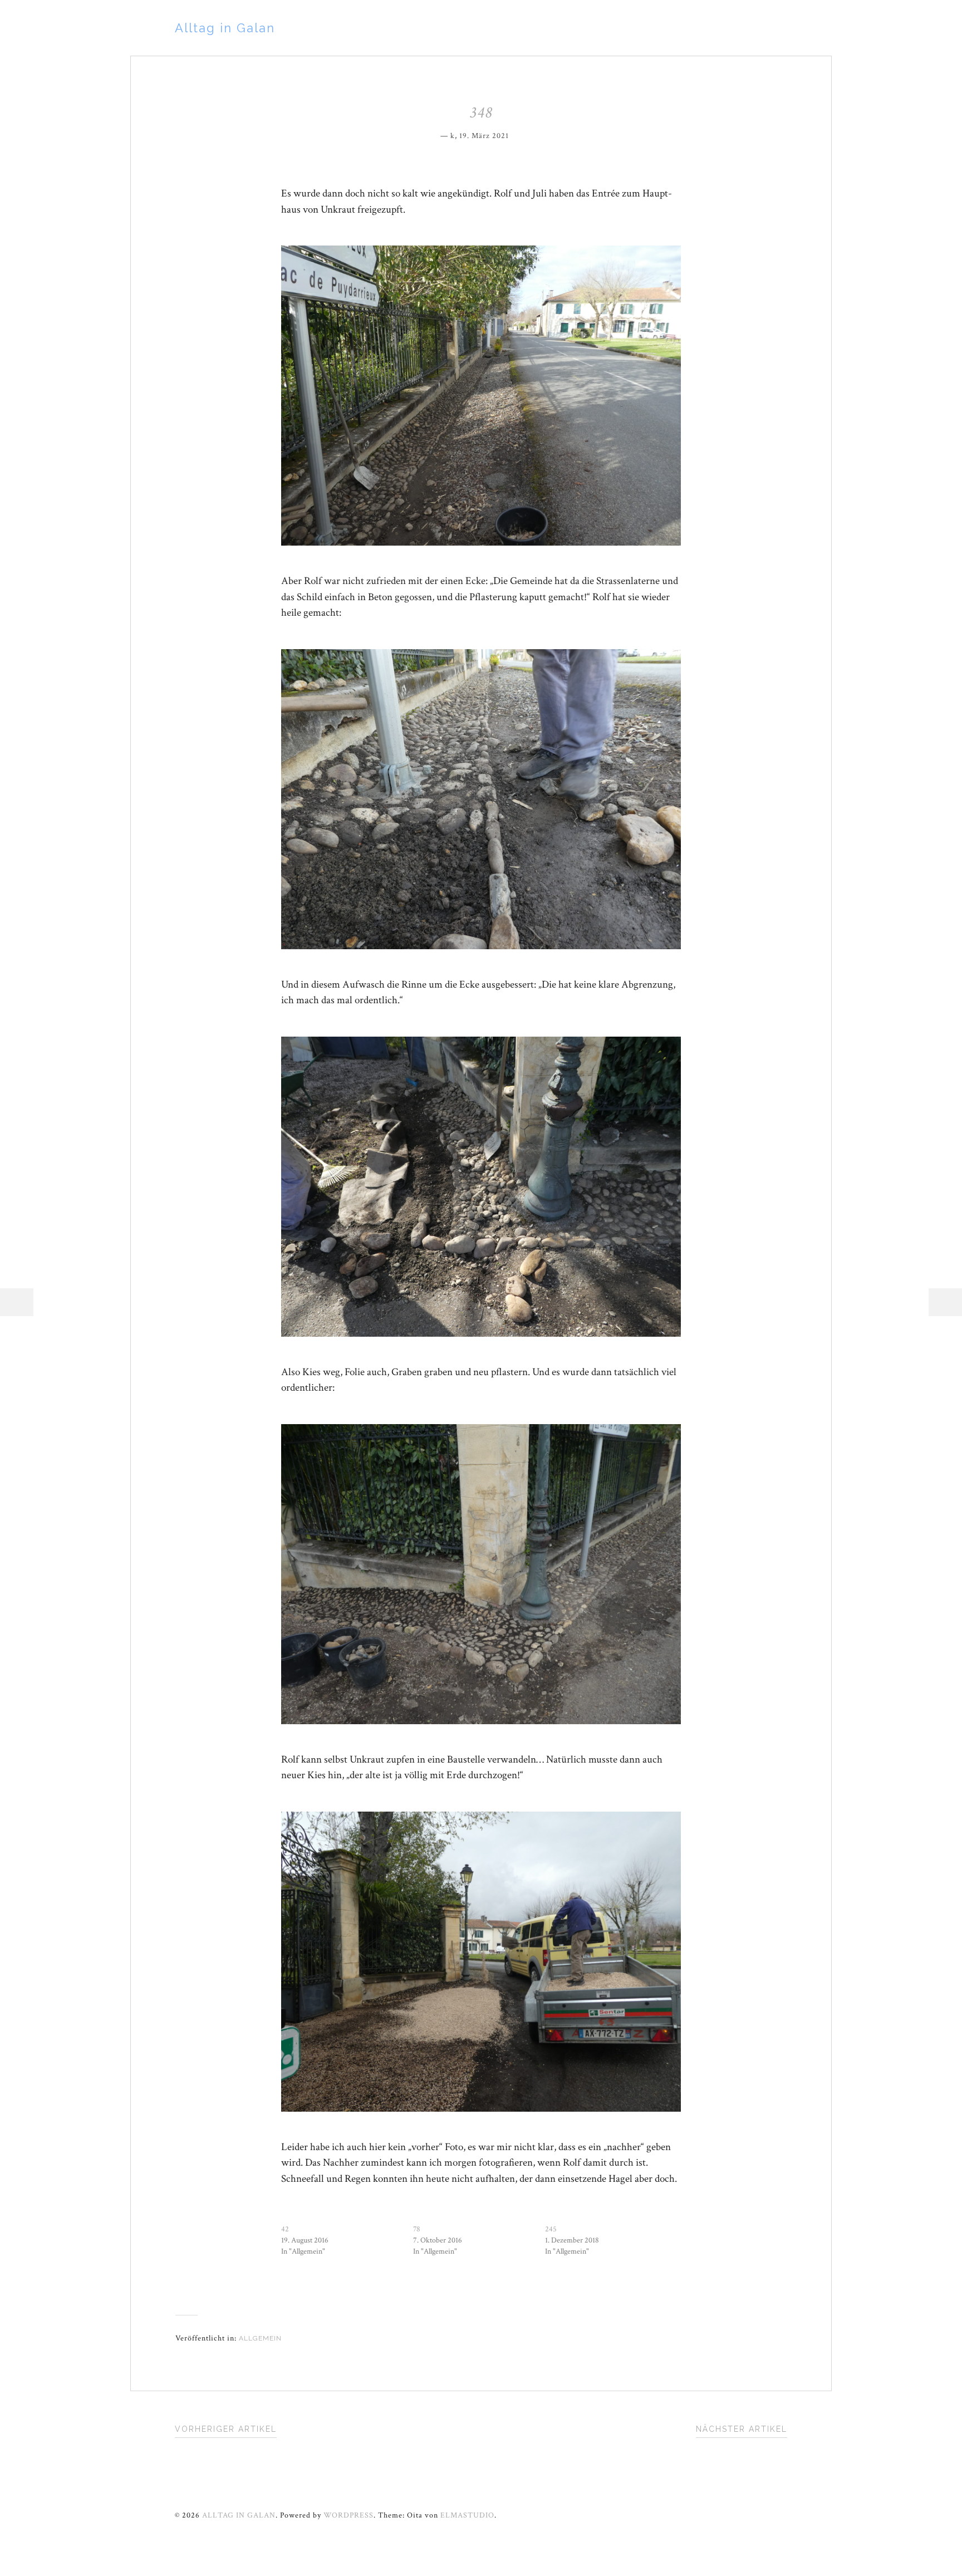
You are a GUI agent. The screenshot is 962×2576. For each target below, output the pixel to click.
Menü (17, 1302)
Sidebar (945, 1302)
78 (417, 2229)
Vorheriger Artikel (226, 2429)
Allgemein (260, 2338)
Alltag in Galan (225, 28)
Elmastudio (467, 2515)
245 (551, 2229)
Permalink (517, 134)
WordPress (349, 2515)
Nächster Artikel (742, 2429)
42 (285, 2229)
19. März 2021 (484, 136)
